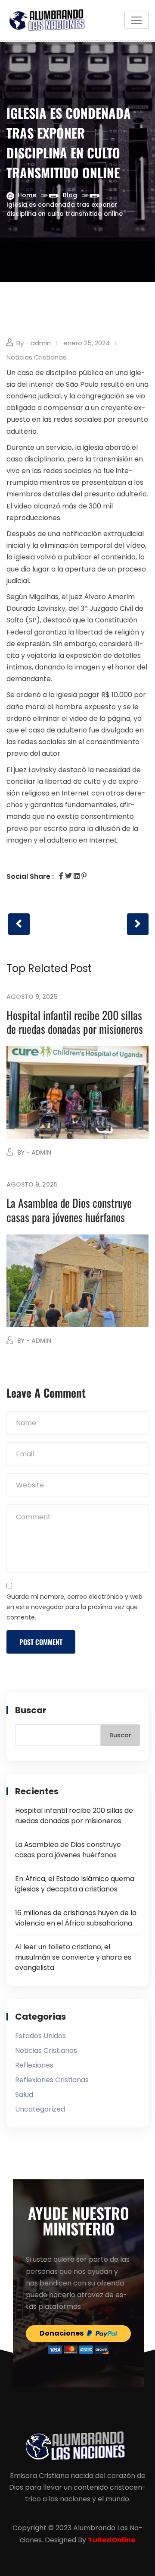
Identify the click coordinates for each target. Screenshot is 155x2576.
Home (27, 195)
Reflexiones (34, 2065)
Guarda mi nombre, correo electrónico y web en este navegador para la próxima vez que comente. (74, 1607)
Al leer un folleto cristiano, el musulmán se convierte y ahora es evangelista (73, 1957)
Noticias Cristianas (36, 357)
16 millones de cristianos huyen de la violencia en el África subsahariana (76, 1918)
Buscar (31, 1710)
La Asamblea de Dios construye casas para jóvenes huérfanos (69, 1210)
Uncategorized (40, 2109)
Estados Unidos (40, 2036)
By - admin (34, 343)
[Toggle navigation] (136, 20)
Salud (24, 2095)
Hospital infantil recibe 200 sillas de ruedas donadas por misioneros (75, 1022)
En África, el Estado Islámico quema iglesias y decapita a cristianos (75, 1884)
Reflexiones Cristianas (52, 2080)
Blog (70, 195)
